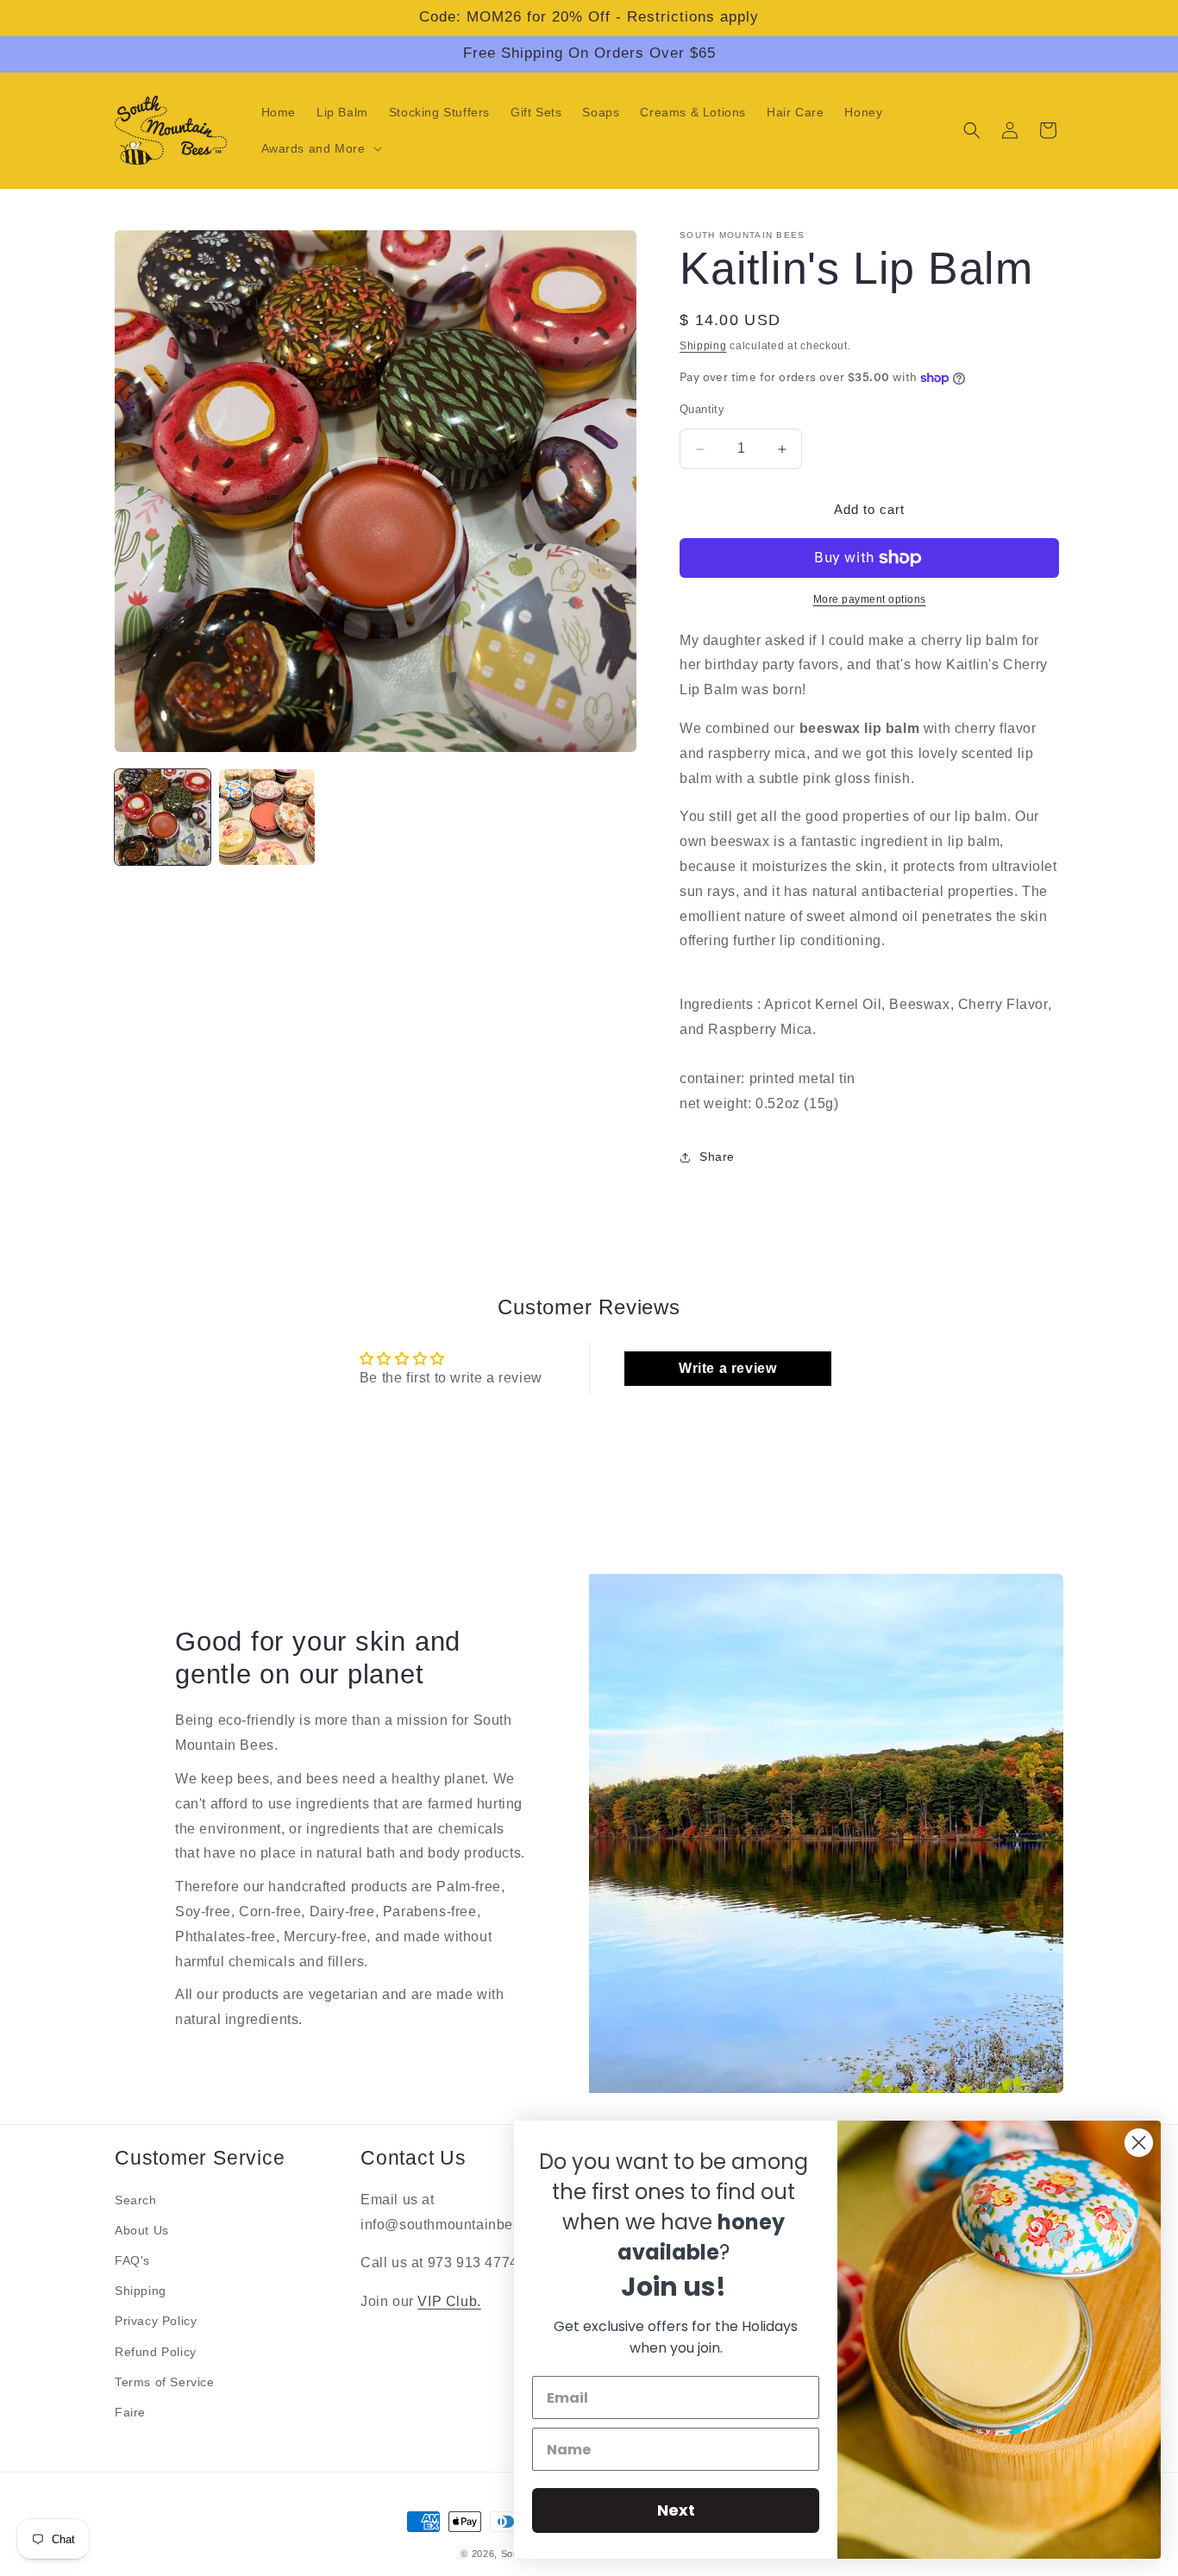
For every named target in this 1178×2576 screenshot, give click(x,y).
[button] (320, 148)
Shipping (703, 346)
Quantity (702, 410)
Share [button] (717, 1157)
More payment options (870, 599)
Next (676, 2510)
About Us (142, 2230)
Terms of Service (165, 2382)
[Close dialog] (1139, 2143)
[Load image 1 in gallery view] (163, 817)
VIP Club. (449, 2302)
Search (136, 2200)
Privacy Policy (156, 2322)
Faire (130, 2412)
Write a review (727, 1368)
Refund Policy (156, 2352)
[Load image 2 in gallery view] (267, 817)
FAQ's (132, 2260)
